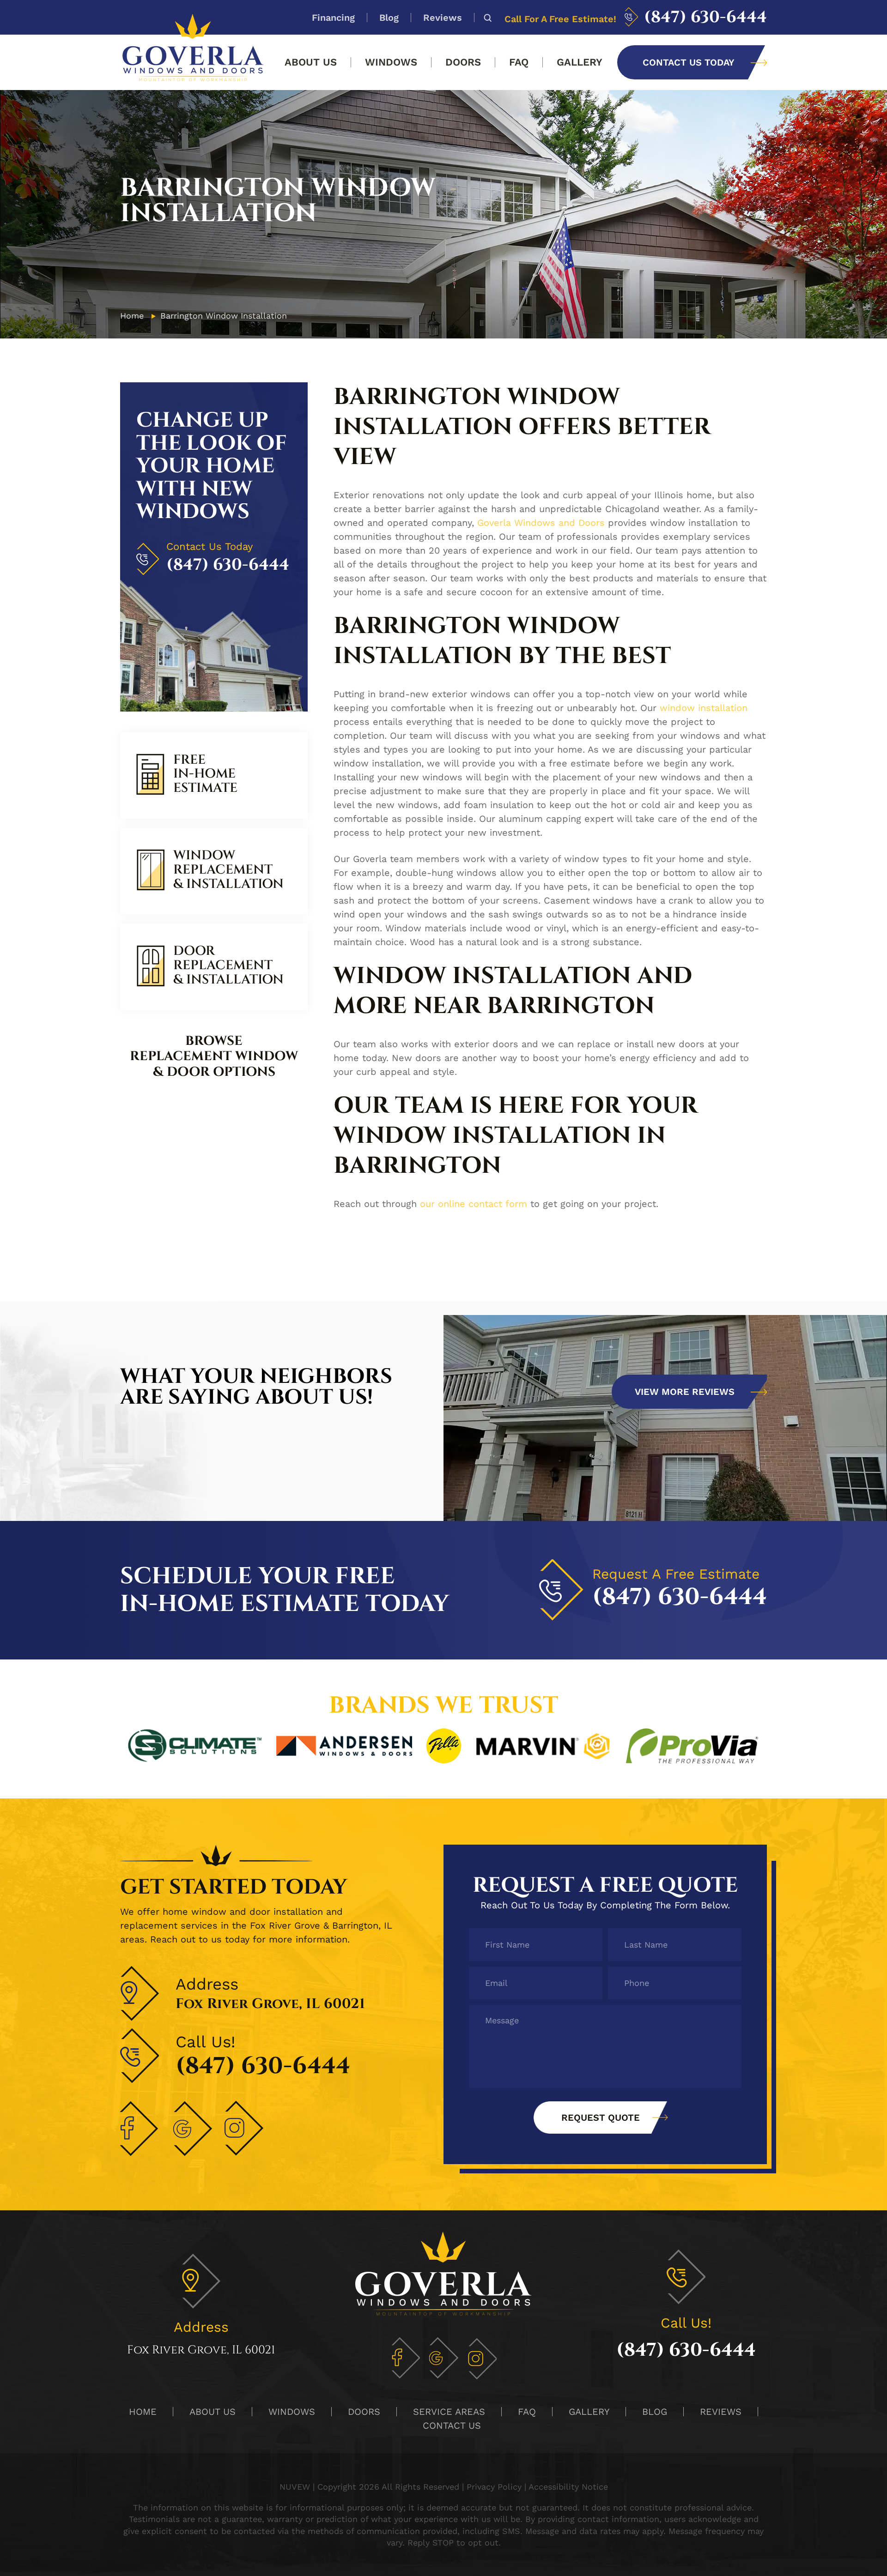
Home (143, 2412)
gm (444, 2358)
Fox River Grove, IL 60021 (270, 2004)
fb (405, 2358)
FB (140, 2129)
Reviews (443, 18)
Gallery (580, 62)
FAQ (519, 62)
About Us (311, 62)
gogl (193, 2129)
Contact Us (452, 2425)
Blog (389, 18)
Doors (463, 62)
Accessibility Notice (568, 2487)
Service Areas (449, 2412)
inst (245, 2129)
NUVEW (295, 2487)
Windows (391, 62)
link (214, 775)
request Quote (601, 2118)
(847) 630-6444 (705, 17)
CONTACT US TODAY (689, 62)
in (482, 2358)
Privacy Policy (494, 2487)
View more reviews (685, 1392)
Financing (333, 18)
